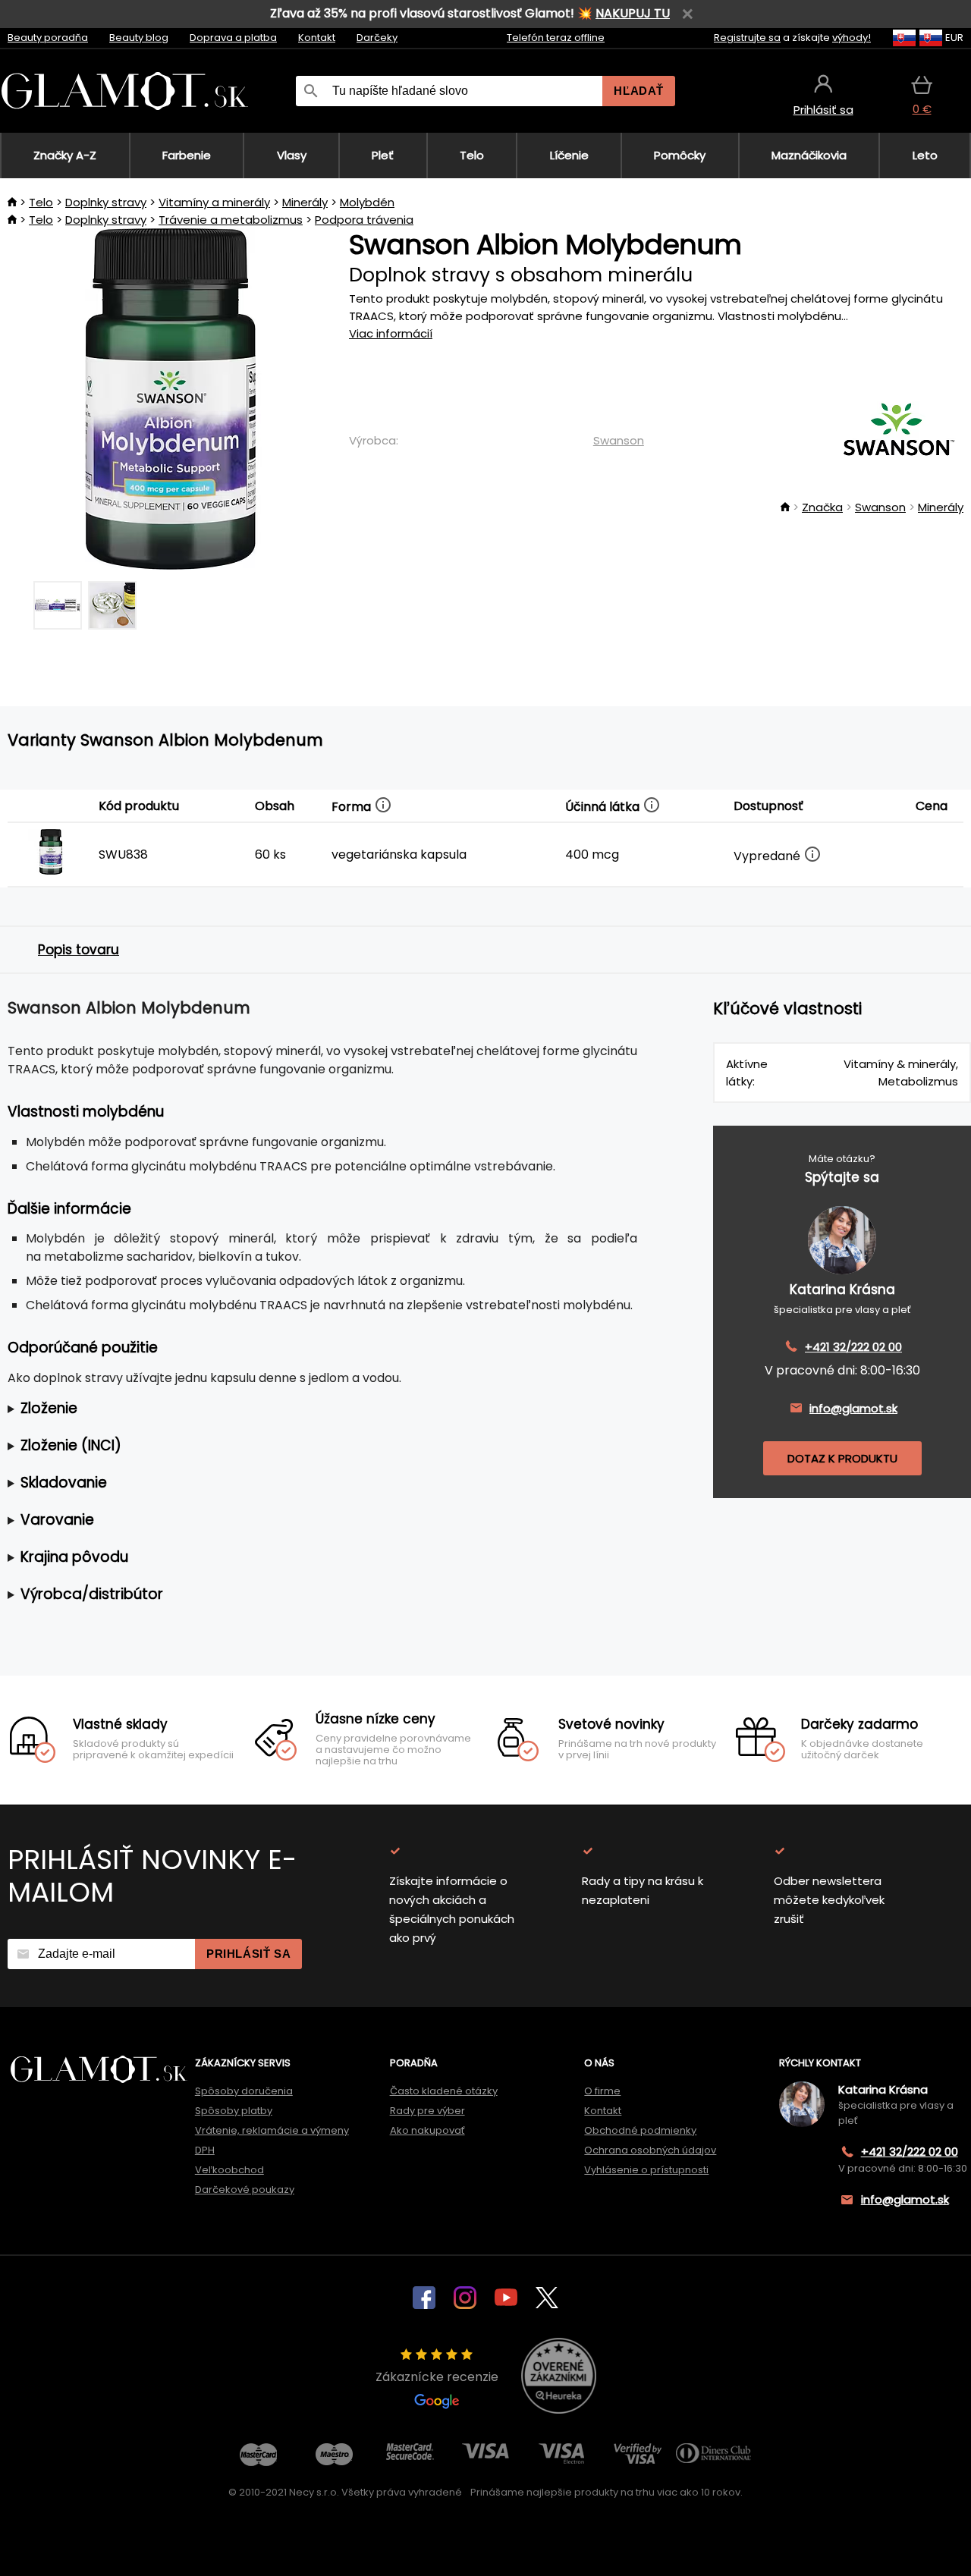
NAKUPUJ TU (633, 13)
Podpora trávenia (364, 220)
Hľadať (639, 91)
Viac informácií (391, 333)
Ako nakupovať (427, 2130)
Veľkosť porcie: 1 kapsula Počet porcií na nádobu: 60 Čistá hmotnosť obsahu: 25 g (311, 1409)
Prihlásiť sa (248, 1954)
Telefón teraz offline (556, 38)
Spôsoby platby (234, 2111)
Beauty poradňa (48, 38)
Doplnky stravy (106, 202)
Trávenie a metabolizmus (231, 220)
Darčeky (377, 38)
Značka (822, 507)
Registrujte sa (747, 38)
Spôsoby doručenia (244, 2091)
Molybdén (367, 202)
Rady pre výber (427, 2111)
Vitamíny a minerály (214, 202)
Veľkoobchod (229, 2170)
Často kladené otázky (444, 2091)
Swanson (619, 440)
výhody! (852, 38)
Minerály (305, 202)
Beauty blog (139, 38)
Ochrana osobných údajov (650, 2150)
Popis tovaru (79, 950)
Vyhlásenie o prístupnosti (646, 2170)
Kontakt (317, 38)
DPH (205, 2150)
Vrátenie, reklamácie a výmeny (272, 2130)
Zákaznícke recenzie (437, 2377)
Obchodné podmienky (640, 2130)
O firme (602, 2091)
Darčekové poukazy (245, 2190)
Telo (41, 202)
